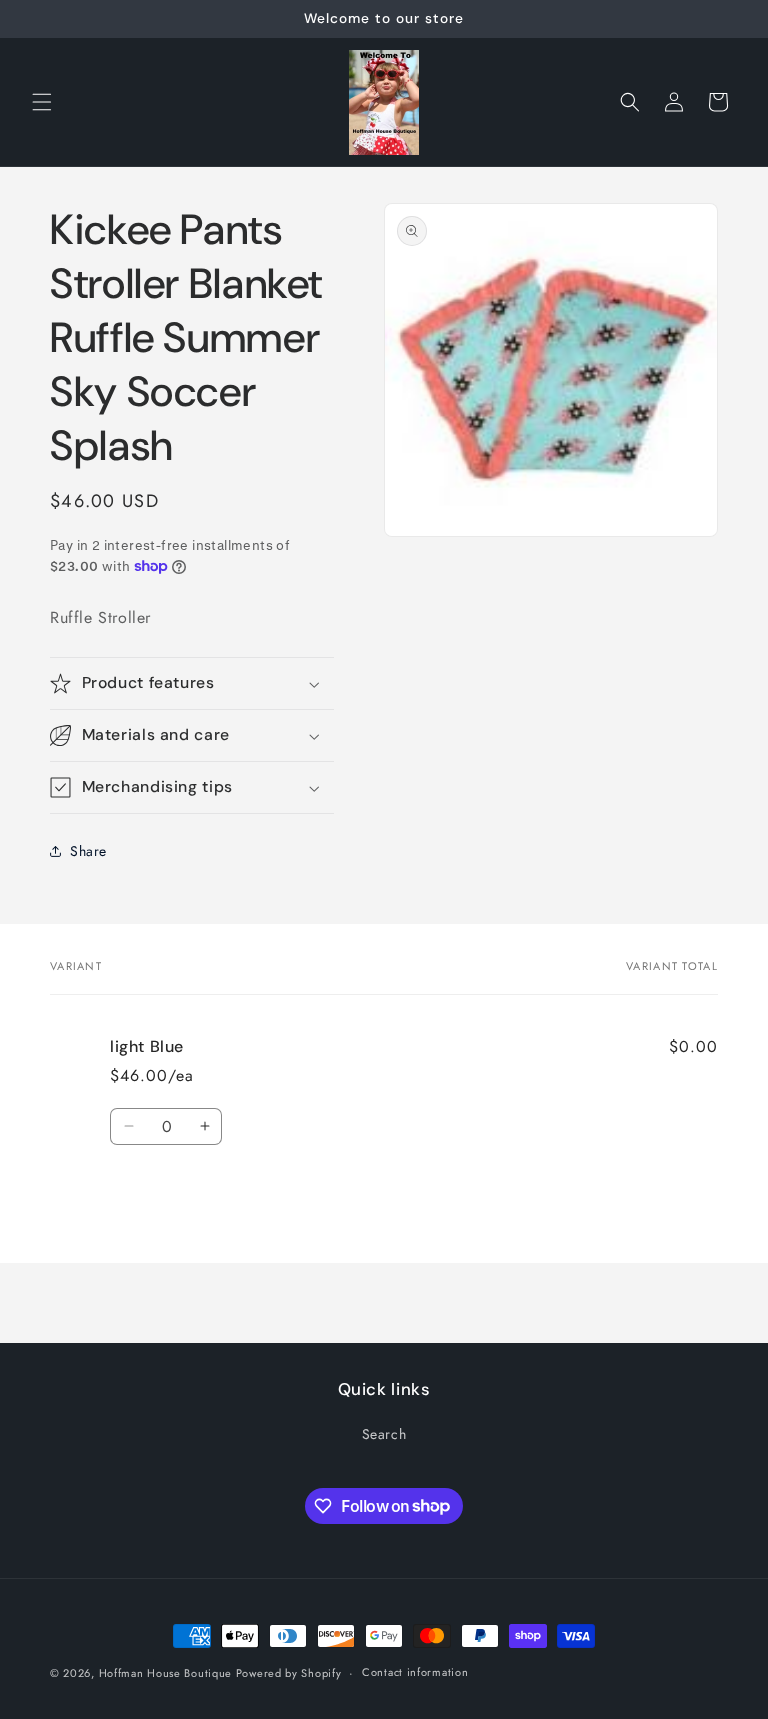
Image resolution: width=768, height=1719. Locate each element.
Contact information (415, 1672)
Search (384, 1434)
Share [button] (88, 851)
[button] (42, 102)
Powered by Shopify (289, 1673)
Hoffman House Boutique (167, 1673)
